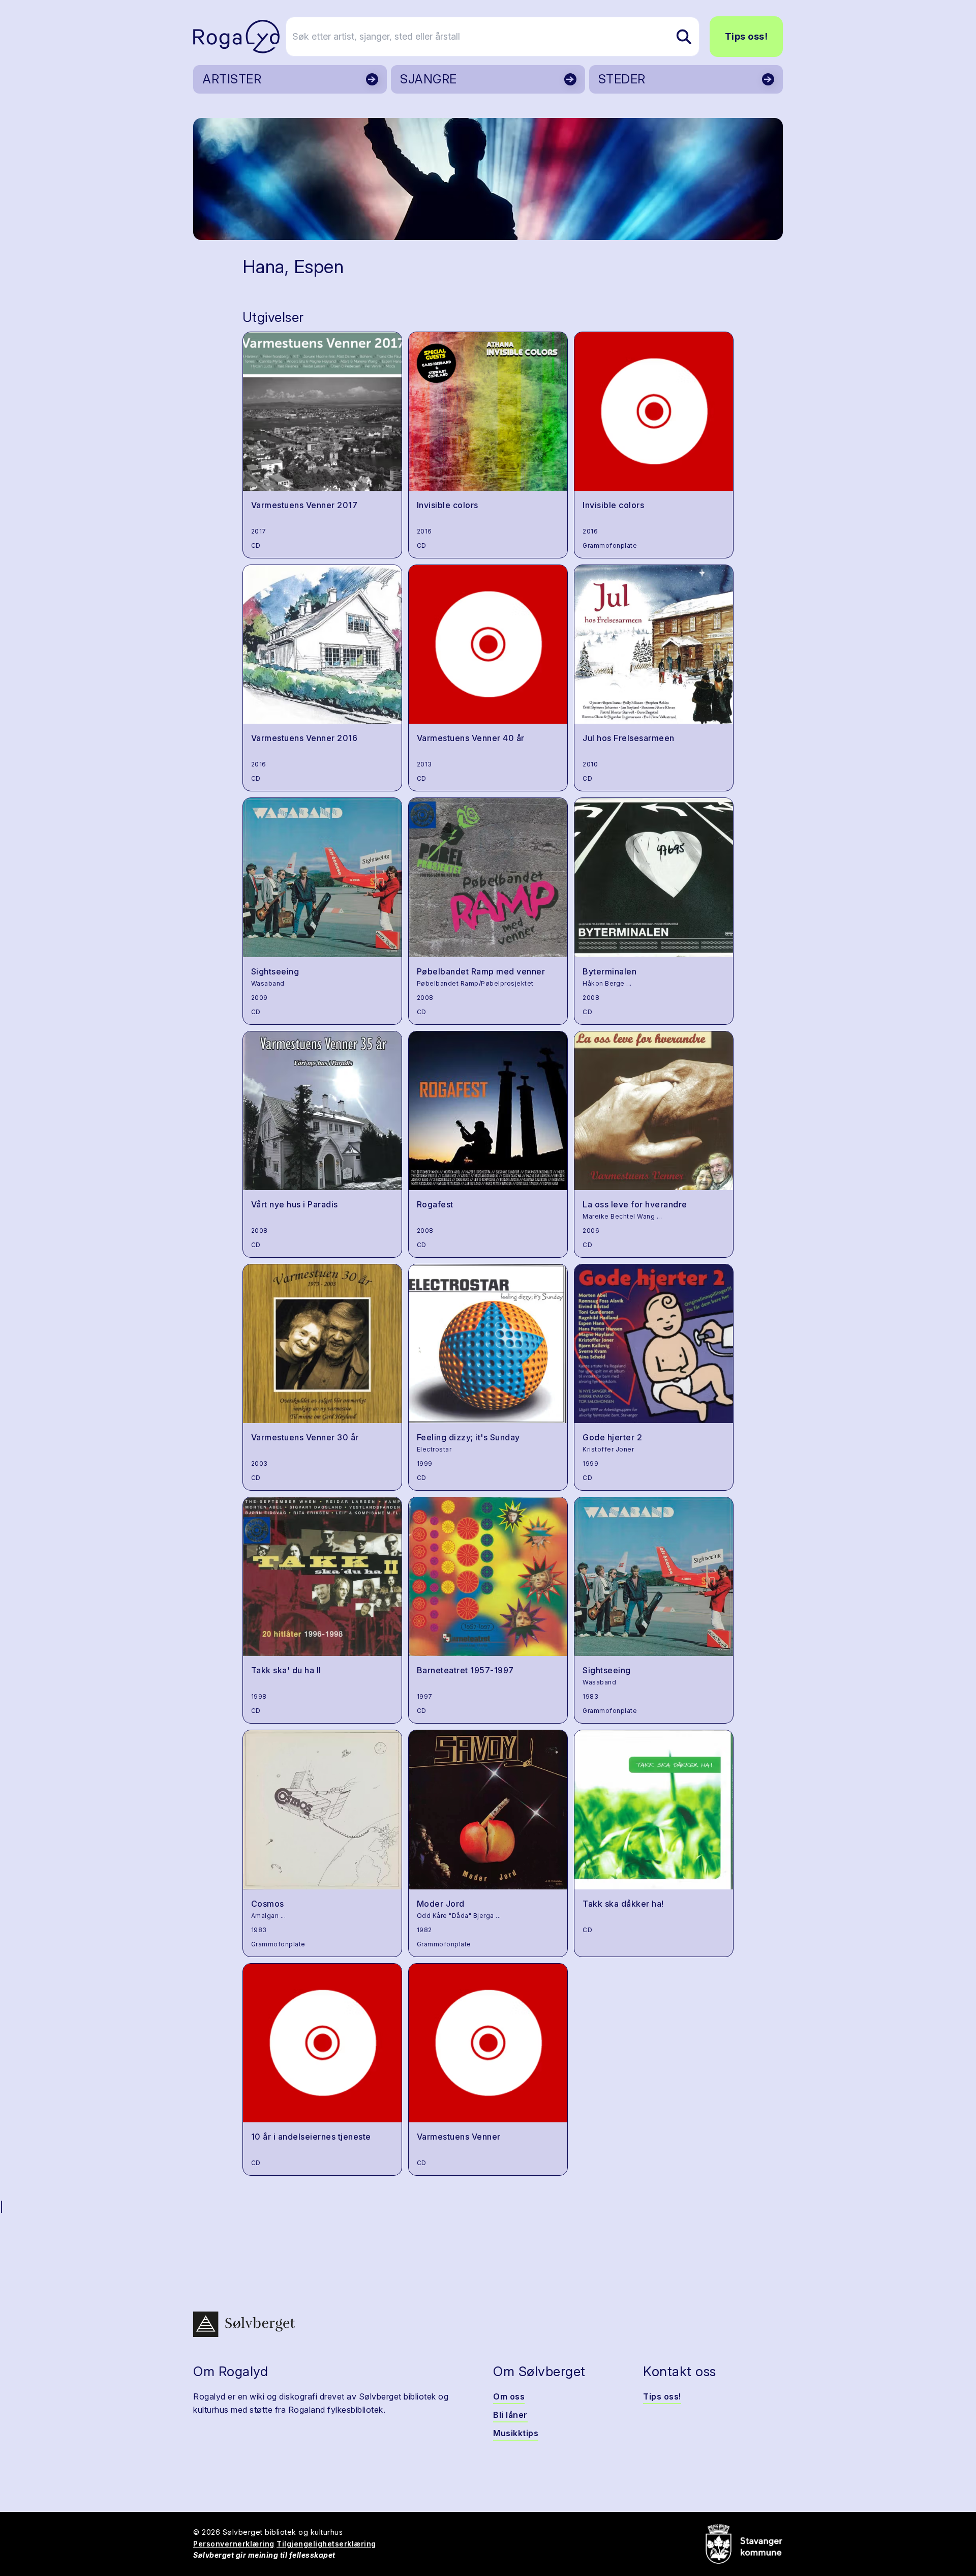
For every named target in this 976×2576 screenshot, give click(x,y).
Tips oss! (746, 36)
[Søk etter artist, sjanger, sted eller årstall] (684, 37)
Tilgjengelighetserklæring (326, 2544)
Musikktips (516, 2433)
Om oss (509, 2396)
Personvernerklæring (234, 2544)
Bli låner (510, 2415)
